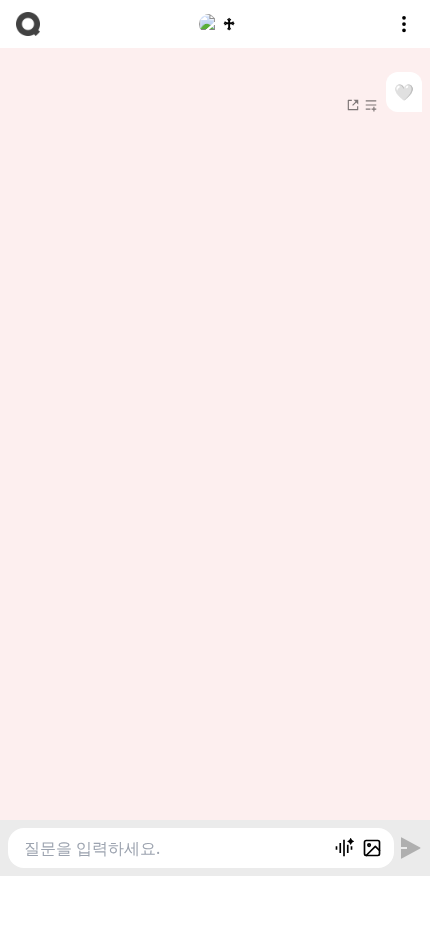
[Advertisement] (215, 901)
